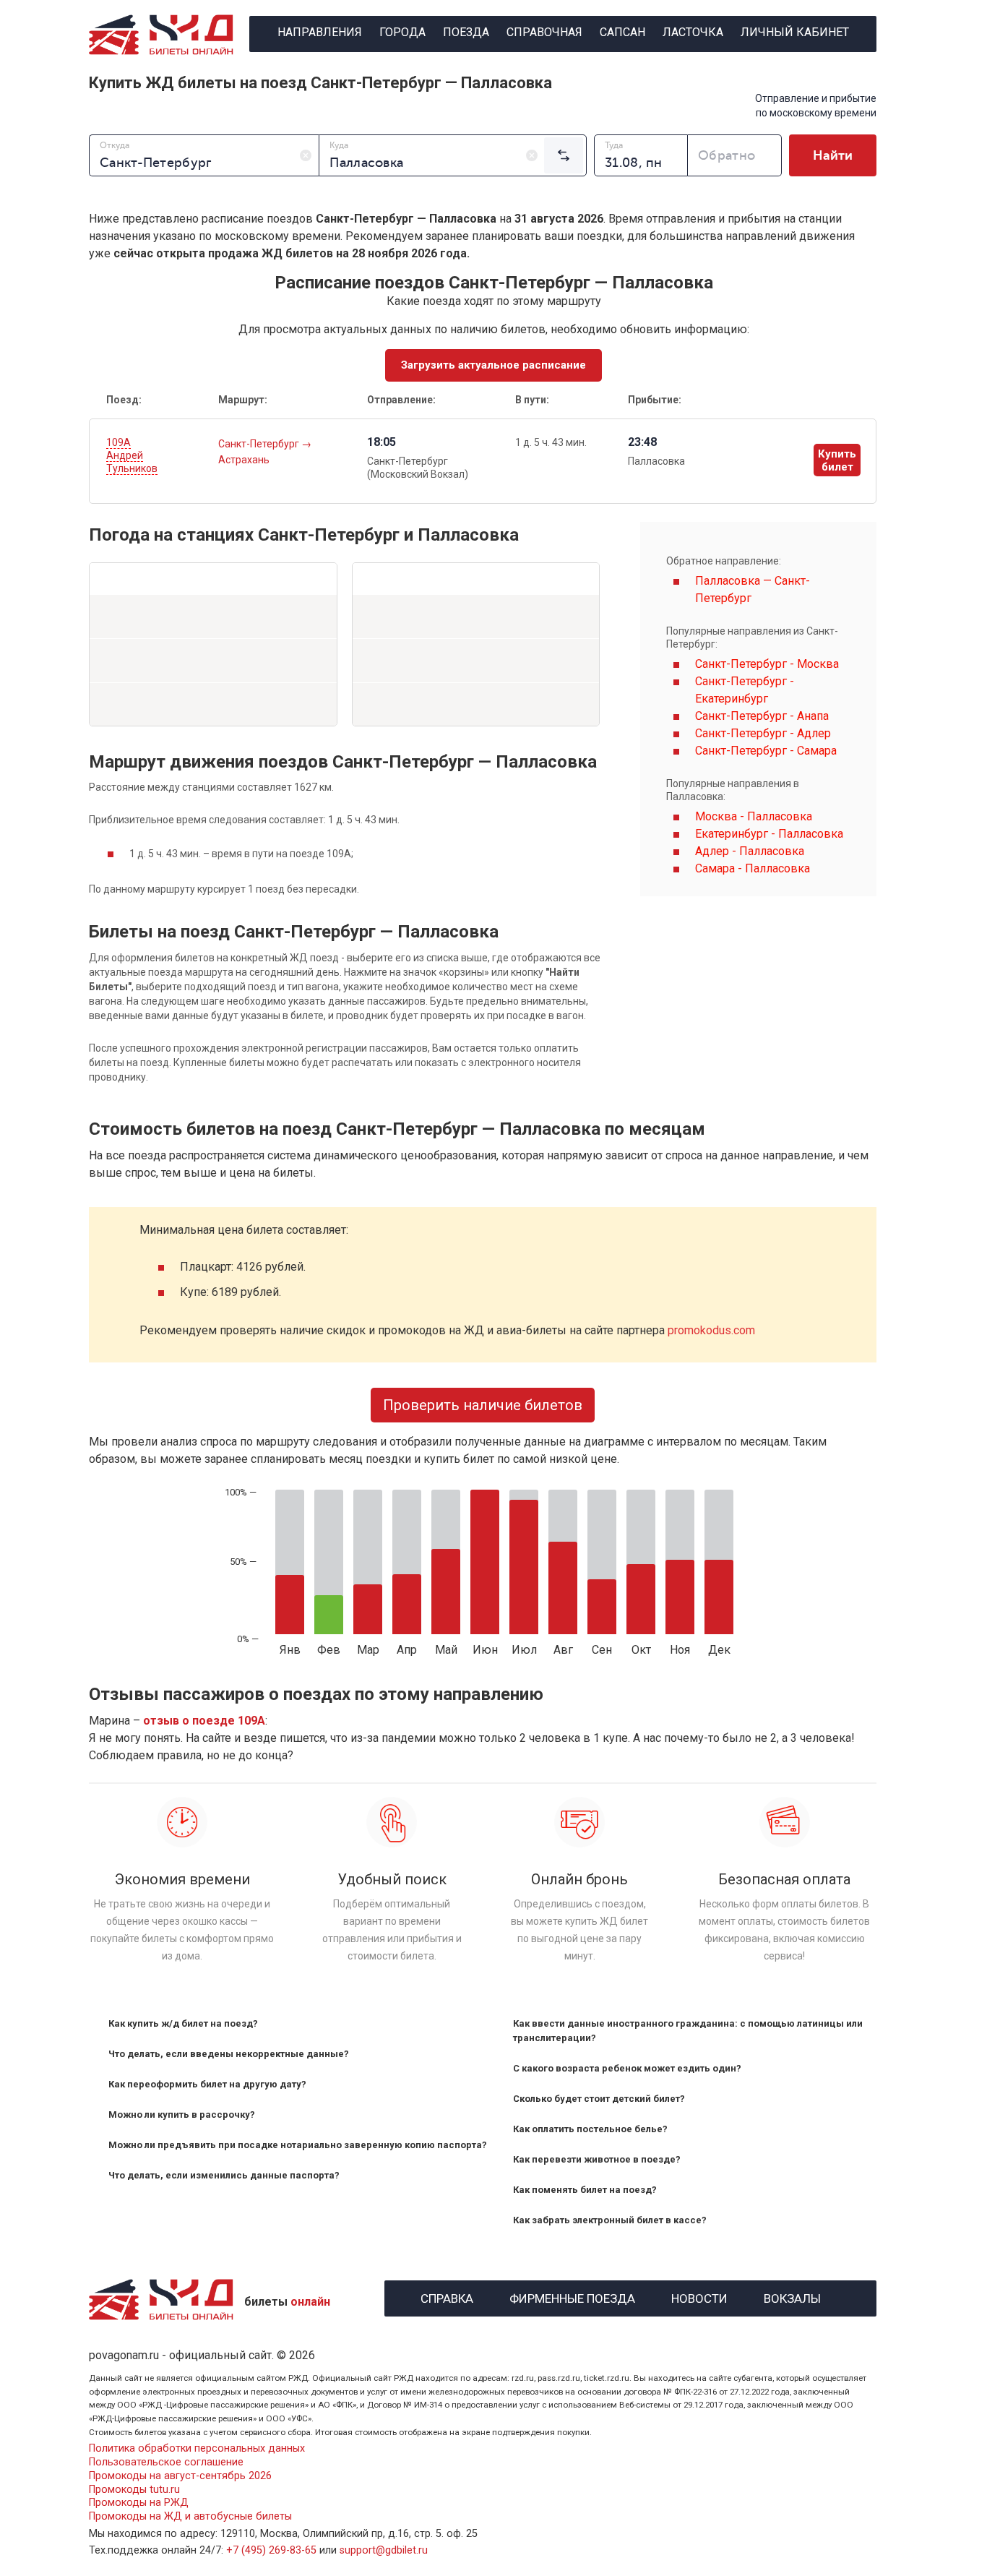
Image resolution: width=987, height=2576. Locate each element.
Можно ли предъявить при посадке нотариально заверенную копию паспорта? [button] (298, 2145)
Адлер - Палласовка (750, 851)
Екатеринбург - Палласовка (769, 834)
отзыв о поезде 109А (204, 1721)
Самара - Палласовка (753, 868)
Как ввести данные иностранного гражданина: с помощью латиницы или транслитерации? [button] (688, 2031)
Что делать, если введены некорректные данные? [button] (229, 2054)
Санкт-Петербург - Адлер (763, 733)
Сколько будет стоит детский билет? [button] (599, 2099)
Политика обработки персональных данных (197, 2448)
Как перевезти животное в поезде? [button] (597, 2159)
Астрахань (244, 460)
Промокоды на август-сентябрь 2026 (180, 2476)
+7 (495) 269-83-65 (271, 2550)
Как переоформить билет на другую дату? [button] (207, 2084)
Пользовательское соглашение (166, 2462)
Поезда (466, 32)
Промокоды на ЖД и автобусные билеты (190, 2516)
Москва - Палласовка (754, 816)
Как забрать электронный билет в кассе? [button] (610, 2220)
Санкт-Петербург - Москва (767, 664)
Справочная (544, 32)
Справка (447, 2297)
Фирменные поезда (572, 2297)
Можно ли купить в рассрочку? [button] (182, 2115)
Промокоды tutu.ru (134, 2490)
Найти (833, 155)
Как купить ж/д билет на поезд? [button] (183, 2023)
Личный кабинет (795, 32)
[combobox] (204, 155)
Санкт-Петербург (260, 444)
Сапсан (622, 32)
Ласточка (693, 32)
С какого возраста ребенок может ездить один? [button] (627, 2068)
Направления (320, 32)
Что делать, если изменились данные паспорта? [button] (224, 2175)
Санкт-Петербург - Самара (766, 751)
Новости (699, 2297)
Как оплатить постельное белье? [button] (590, 2129)
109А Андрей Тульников (132, 455)
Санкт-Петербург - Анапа (762, 716)
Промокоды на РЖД (139, 2503)
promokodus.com (711, 1330)
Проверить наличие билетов (483, 1405)
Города (402, 32)
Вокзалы (792, 2297)
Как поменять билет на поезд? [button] (585, 2190)
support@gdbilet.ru (384, 2550)
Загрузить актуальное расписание (493, 365)
